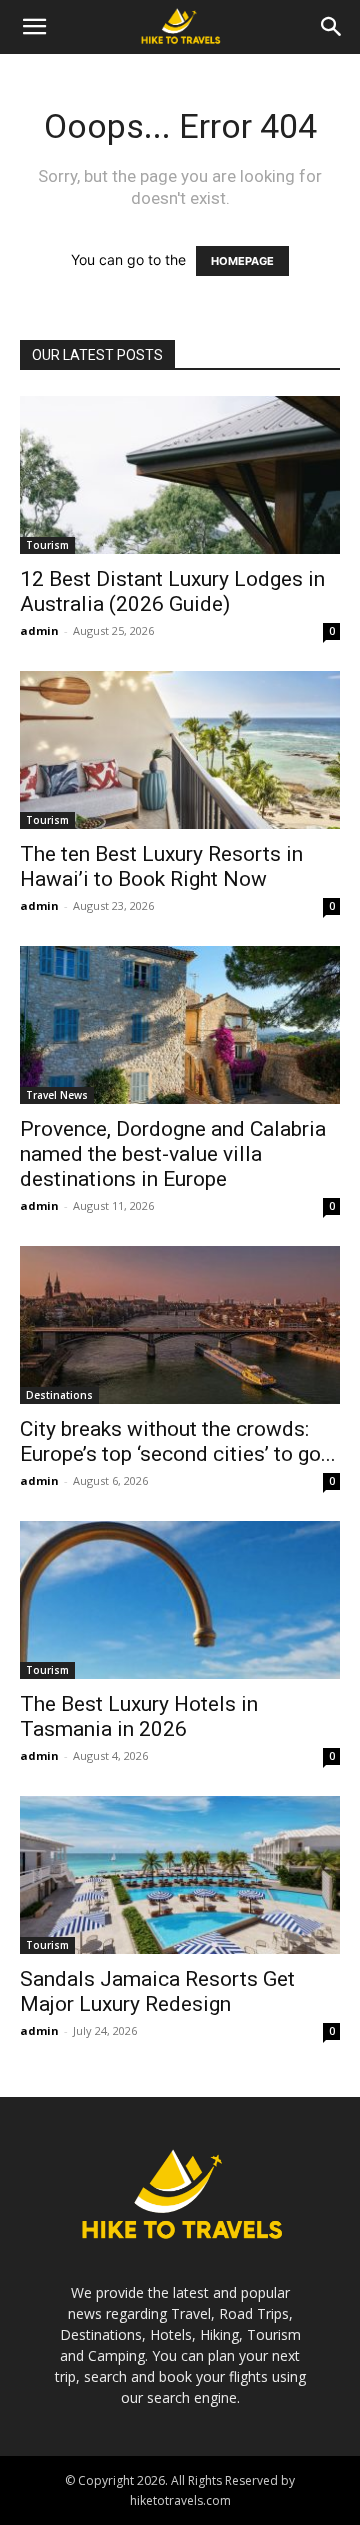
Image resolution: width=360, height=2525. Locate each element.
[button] (34, 27)
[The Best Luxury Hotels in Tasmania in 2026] (180, 1600)
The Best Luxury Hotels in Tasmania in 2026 (139, 1716)
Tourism (47, 545)
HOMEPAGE (242, 261)
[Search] (332, 27)
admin (39, 630)
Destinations (59, 1395)
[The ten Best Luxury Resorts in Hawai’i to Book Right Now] (180, 750)
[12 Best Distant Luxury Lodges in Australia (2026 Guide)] (180, 475)
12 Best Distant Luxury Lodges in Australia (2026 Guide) (172, 591)
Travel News (57, 1095)
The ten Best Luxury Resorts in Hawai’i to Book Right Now (161, 866)
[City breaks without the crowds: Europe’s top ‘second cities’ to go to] (180, 1325)
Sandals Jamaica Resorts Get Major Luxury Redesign (157, 1991)
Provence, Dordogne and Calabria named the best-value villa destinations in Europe (173, 1154)
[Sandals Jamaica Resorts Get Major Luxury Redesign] (180, 1875)
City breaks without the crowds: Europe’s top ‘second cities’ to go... (178, 1441)
